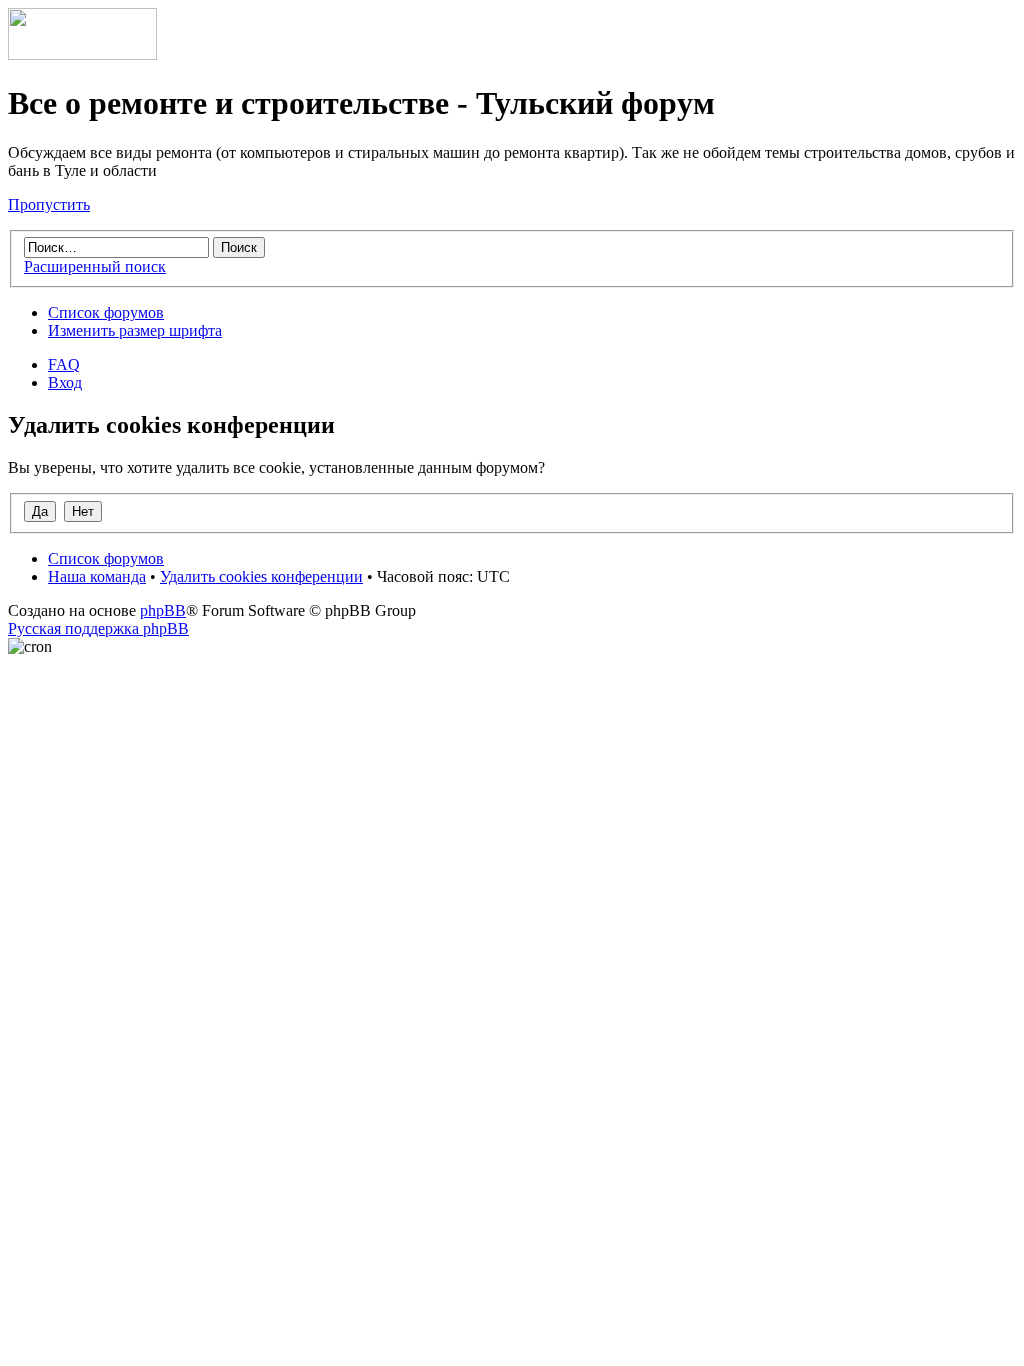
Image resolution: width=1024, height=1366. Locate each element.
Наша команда (97, 576)
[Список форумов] (82, 54)
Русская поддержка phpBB (98, 628)
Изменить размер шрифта (135, 330)
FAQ (64, 364)
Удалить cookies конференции (261, 576)
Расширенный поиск (95, 266)
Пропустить (49, 204)
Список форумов (106, 312)
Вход (65, 382)
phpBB (163, 610)
